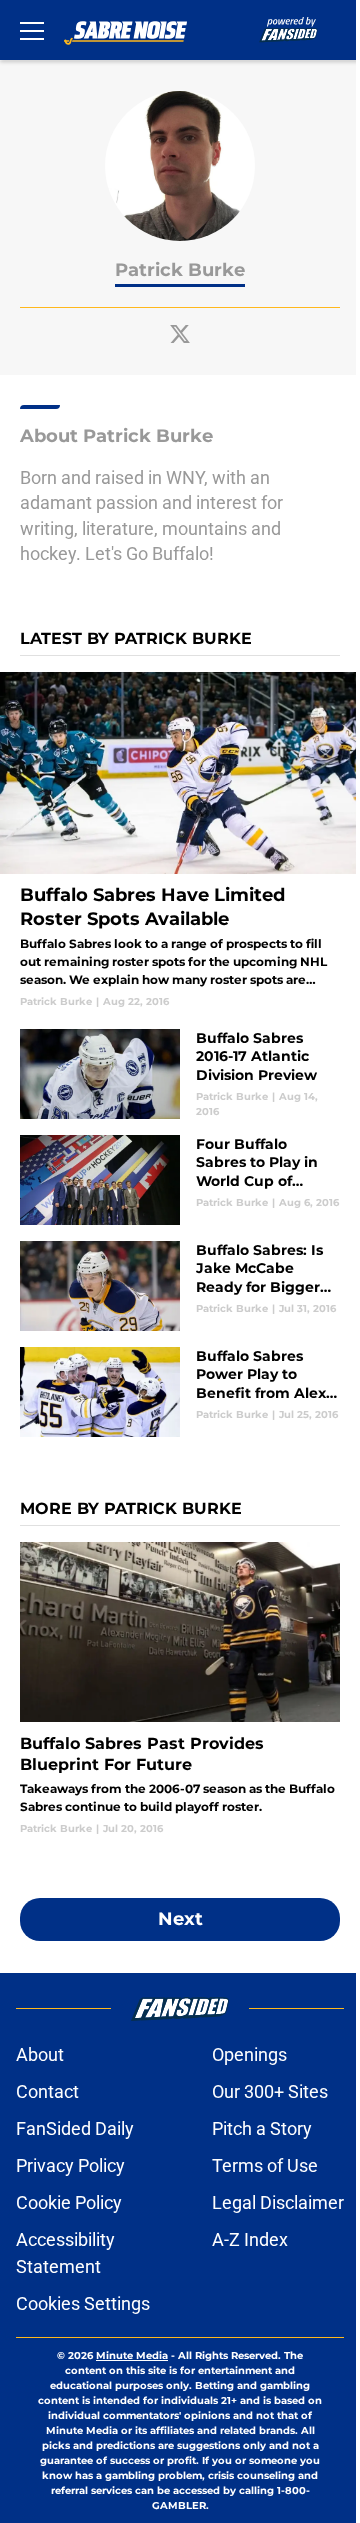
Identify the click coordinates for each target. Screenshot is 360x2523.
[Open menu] (32, 30)
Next (180, 1919)
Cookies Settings (83, 2303)
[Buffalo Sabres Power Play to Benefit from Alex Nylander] (180, 1392)
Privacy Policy (70, 2165)
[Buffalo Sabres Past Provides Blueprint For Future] (180, 1688)
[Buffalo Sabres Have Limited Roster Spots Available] (180, 840)
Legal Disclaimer (278, 2202)
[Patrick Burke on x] (180, 334)
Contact (47, 2091)
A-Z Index (250, 2239)
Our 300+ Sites (270, 2091)
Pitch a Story (262, 2128)
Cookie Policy (69, 2202)
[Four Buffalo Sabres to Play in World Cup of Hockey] (180, 1180)
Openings (249, 2054)
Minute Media (132, 2355)
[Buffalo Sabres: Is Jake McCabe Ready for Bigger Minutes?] (180, 1286)
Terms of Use (265, 2165)
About (40, 2054)
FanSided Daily (75, 2128)
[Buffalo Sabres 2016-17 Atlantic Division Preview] (180, 1074)
